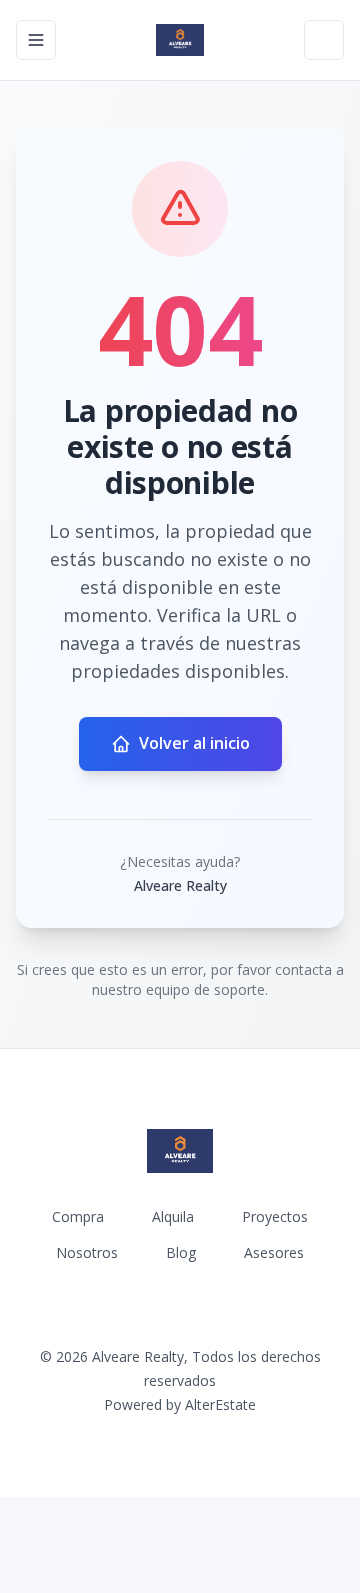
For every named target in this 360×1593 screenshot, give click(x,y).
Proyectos (275, 1216)
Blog (181, 1252)
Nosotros (87, 1252)
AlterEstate (220, 1404)
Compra (78, 1216)
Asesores (274, 1252)
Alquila (173, 1216)
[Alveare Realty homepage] (180, 40)
